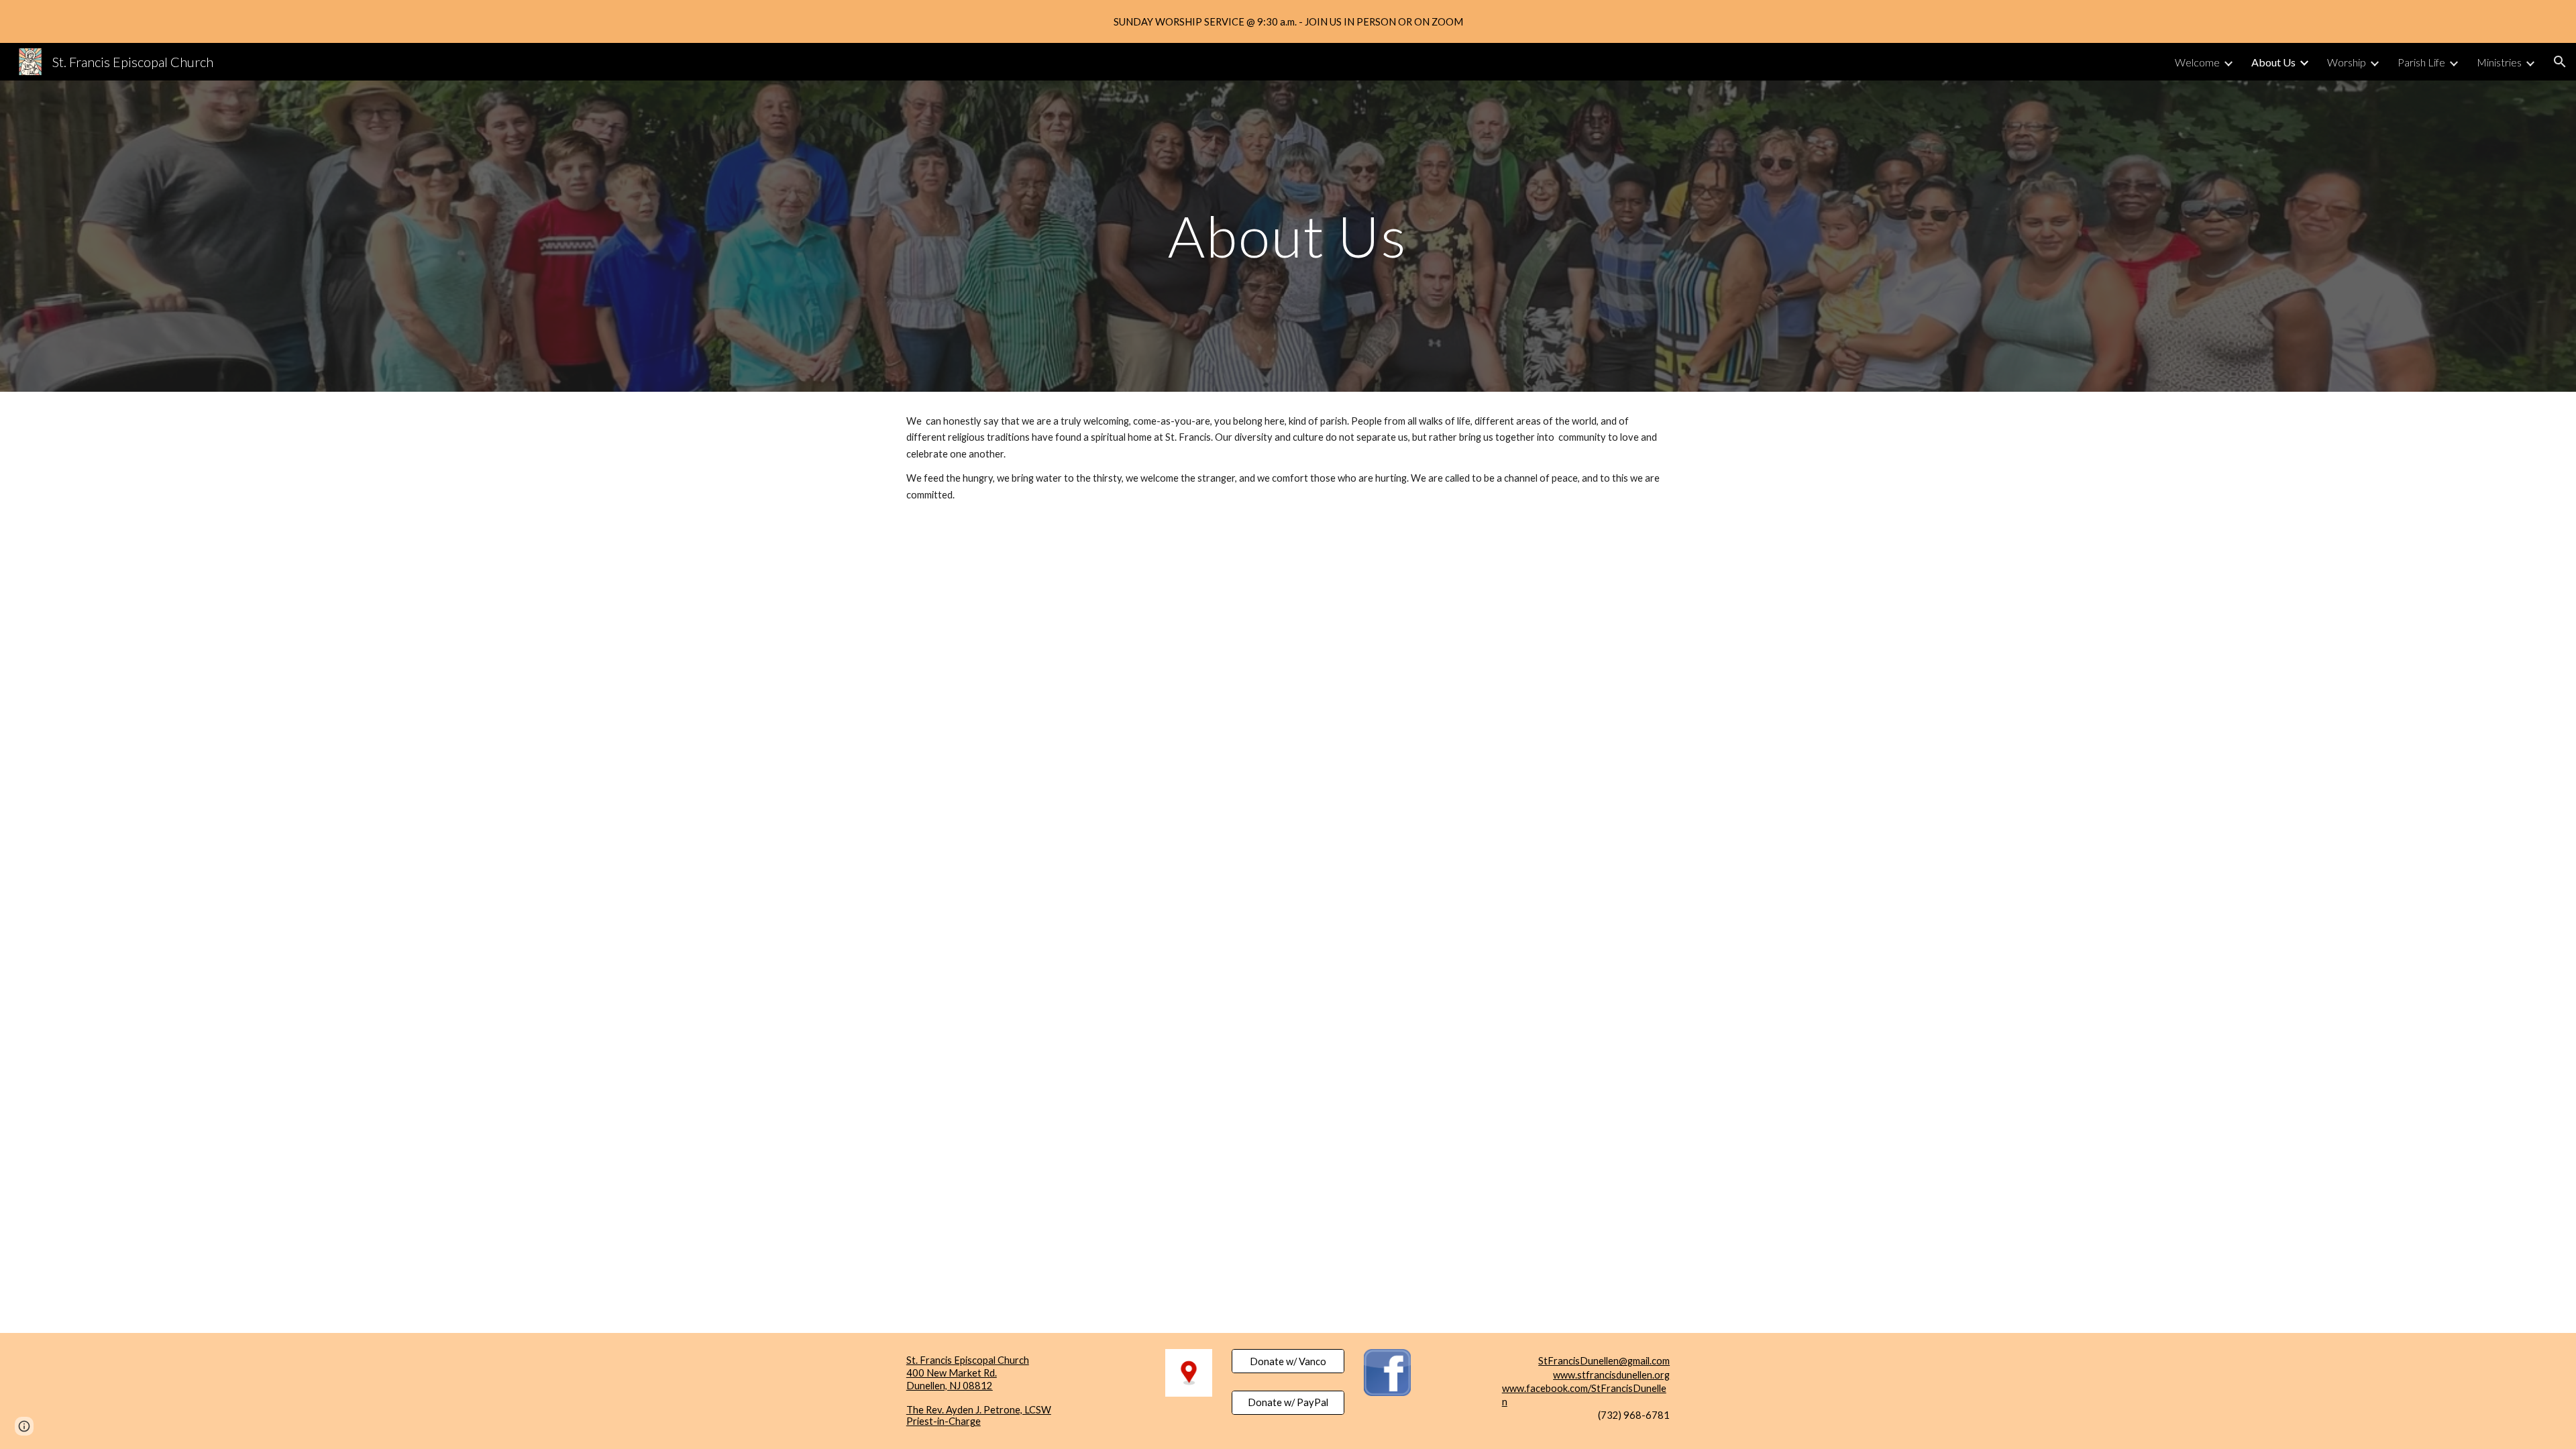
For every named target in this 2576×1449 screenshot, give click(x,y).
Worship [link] (2347, 62)
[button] (2560, 62)
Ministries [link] (2499, 62)
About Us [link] (2273, 62)
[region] (1288, 21)
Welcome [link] (2197, 62)
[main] (1288, 236)
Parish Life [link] (2421, 62)
